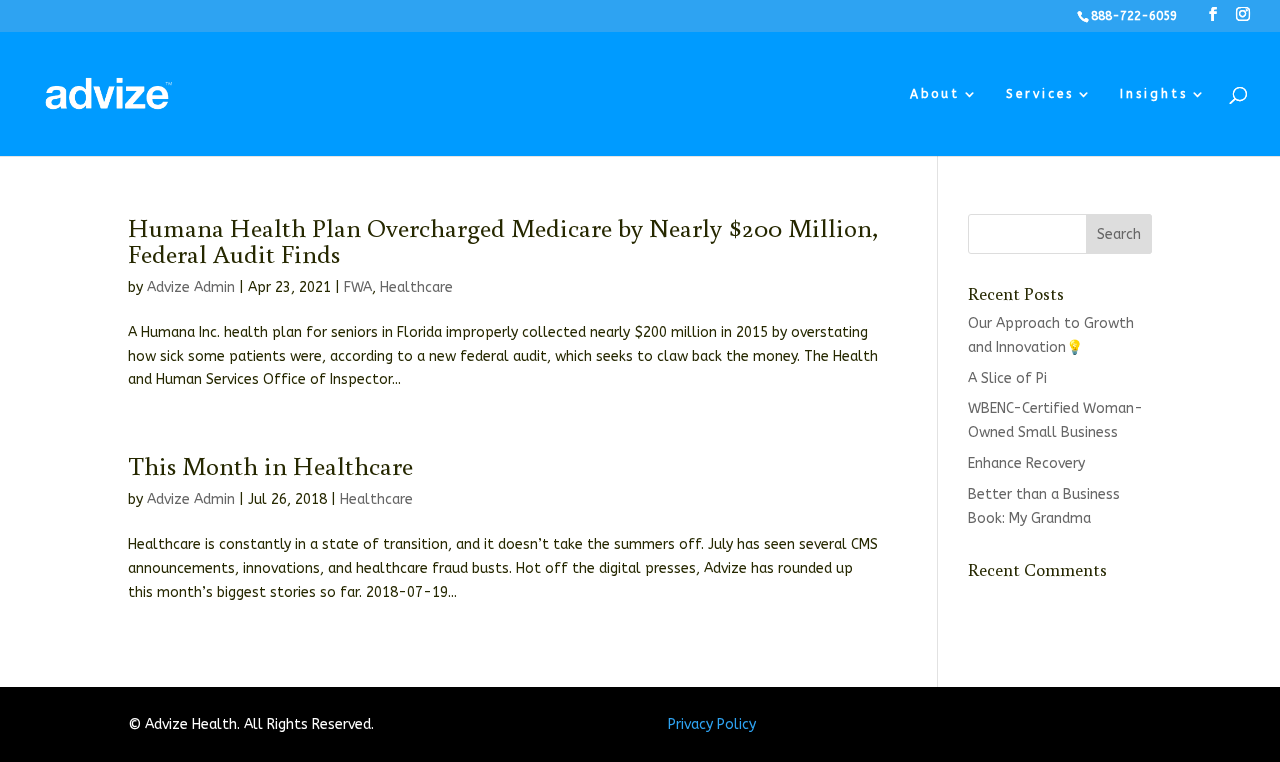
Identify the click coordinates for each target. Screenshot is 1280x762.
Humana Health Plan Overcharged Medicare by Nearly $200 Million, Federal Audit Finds (503, 240)
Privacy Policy (712, 724)
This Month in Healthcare (270, 465)
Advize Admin (191, 287)
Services (1040, 94)
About (935, 94)
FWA (358, 287)
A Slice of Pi (1007, 378)
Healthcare (416, 287)
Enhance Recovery (1026, 463)
